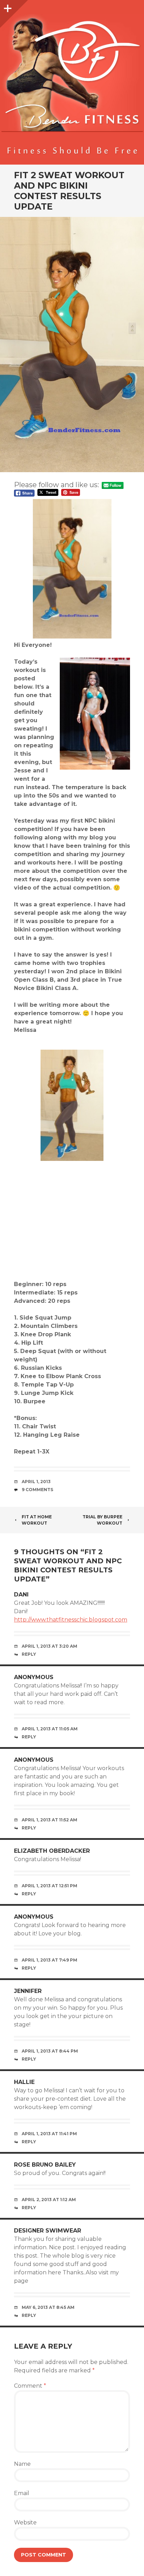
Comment (30, 2386)
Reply (29, 1654)
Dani (21, 1595)
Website (25, 2522)
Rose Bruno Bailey (45, 2165)
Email (22, 2493)
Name (22, 2464)
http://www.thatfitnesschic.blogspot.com (71, 1620)
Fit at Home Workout (37, 1520)
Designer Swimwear (48, 2231)
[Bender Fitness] (72, 86)
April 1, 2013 (36, 1482)
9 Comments (37, 1490)
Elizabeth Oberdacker (52, 1851)
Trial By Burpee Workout (102, 1520)
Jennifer (28, 1991)
